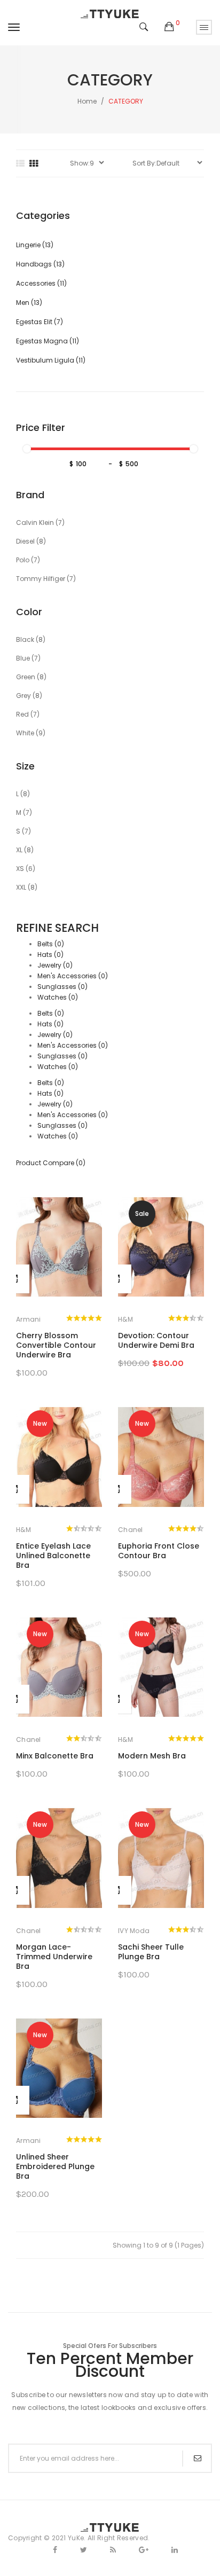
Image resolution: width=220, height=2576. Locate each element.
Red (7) (28, 714)
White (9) (31, 733)
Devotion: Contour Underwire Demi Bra (156, 1340)
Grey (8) (29, 696)
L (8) (23, 794)
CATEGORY (126, 101)
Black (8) (31, 639)
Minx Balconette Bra (55, 1756)
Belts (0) (51, 944)
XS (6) (26, 869)
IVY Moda (134, 1931)
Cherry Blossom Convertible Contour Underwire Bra (56, 1345)
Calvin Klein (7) (40, 523)
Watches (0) (58, 997)
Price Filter (41, 428)
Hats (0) (50, 955)
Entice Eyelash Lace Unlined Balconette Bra (53, 1556)
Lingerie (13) (35, 245)
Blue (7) (28, 658)
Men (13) (29, 303)
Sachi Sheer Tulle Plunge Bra (151, 1952)
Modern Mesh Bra (152, 1756)
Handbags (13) (40, 264)
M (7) (24, 812)
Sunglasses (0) (62, 987)
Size (25, 766)
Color (29, 612)
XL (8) (25, 850)
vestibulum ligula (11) (51, 360)
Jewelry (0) (55, 965)
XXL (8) (27, 887)
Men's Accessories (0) (73, 976)
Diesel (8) (31, 541)
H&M (125, 1319)
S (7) (23, 831)
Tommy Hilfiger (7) (46, 579)
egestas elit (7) (40, 322)
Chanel (131, 1530)
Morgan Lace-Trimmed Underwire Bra (54, 1957)
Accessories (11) (41, 283)
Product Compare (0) (51, 1163)
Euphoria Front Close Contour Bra (159, 1551)
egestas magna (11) (48, 341)
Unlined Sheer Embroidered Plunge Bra (55, 2166)
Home (87, 101)
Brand (30, 495)
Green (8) (31, 677)
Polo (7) (28, 560)
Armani (29, 1319)
